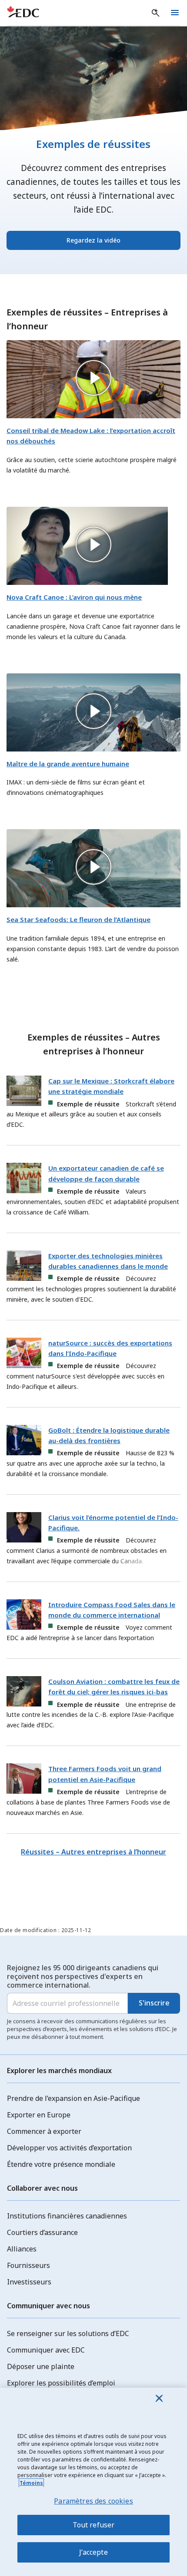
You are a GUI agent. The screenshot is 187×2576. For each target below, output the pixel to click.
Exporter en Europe (39, 2115)
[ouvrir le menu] (175, 13)
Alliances (22, 2249)
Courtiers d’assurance (42, 2232)
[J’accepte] (159, 2398)
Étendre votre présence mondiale (61, 2164)
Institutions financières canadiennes (67, 2216)
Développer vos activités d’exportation (69, 2148)
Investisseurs (29, 2282)
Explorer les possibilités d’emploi (61, 2383)
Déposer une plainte (41, 2366)
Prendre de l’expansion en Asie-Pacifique (73, 2098)
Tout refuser (94, 2525)
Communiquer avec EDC (46, 2350)
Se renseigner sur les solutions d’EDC (68, 2333)
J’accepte (93, 2552)
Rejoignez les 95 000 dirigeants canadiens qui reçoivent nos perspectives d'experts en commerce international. (83, 1976)
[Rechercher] (156, 13)
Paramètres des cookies (93, 2501)
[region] (93, 2482)
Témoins (31, 2483)
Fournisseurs (28, 2265)
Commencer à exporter (44, 2131)
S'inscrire (154, 2003)
